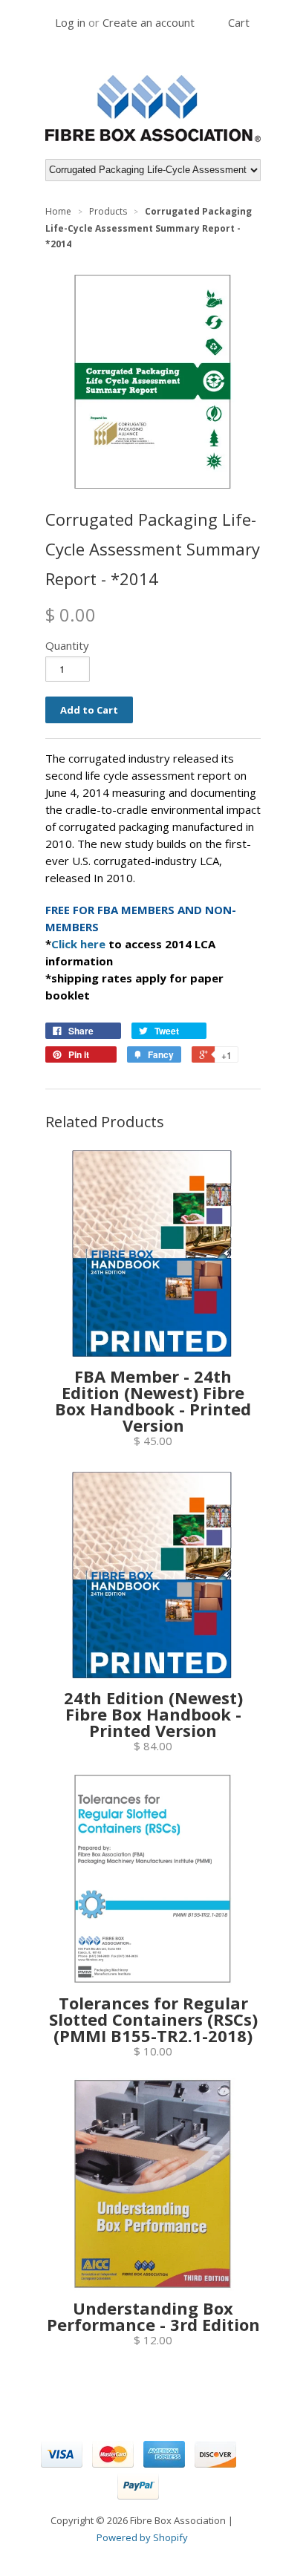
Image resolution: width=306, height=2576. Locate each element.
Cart (239, 22)
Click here (78, 944)
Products (108, 211)
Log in (70, 22)
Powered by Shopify (142, 2537)
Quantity (67, 645)
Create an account (149, 22)
